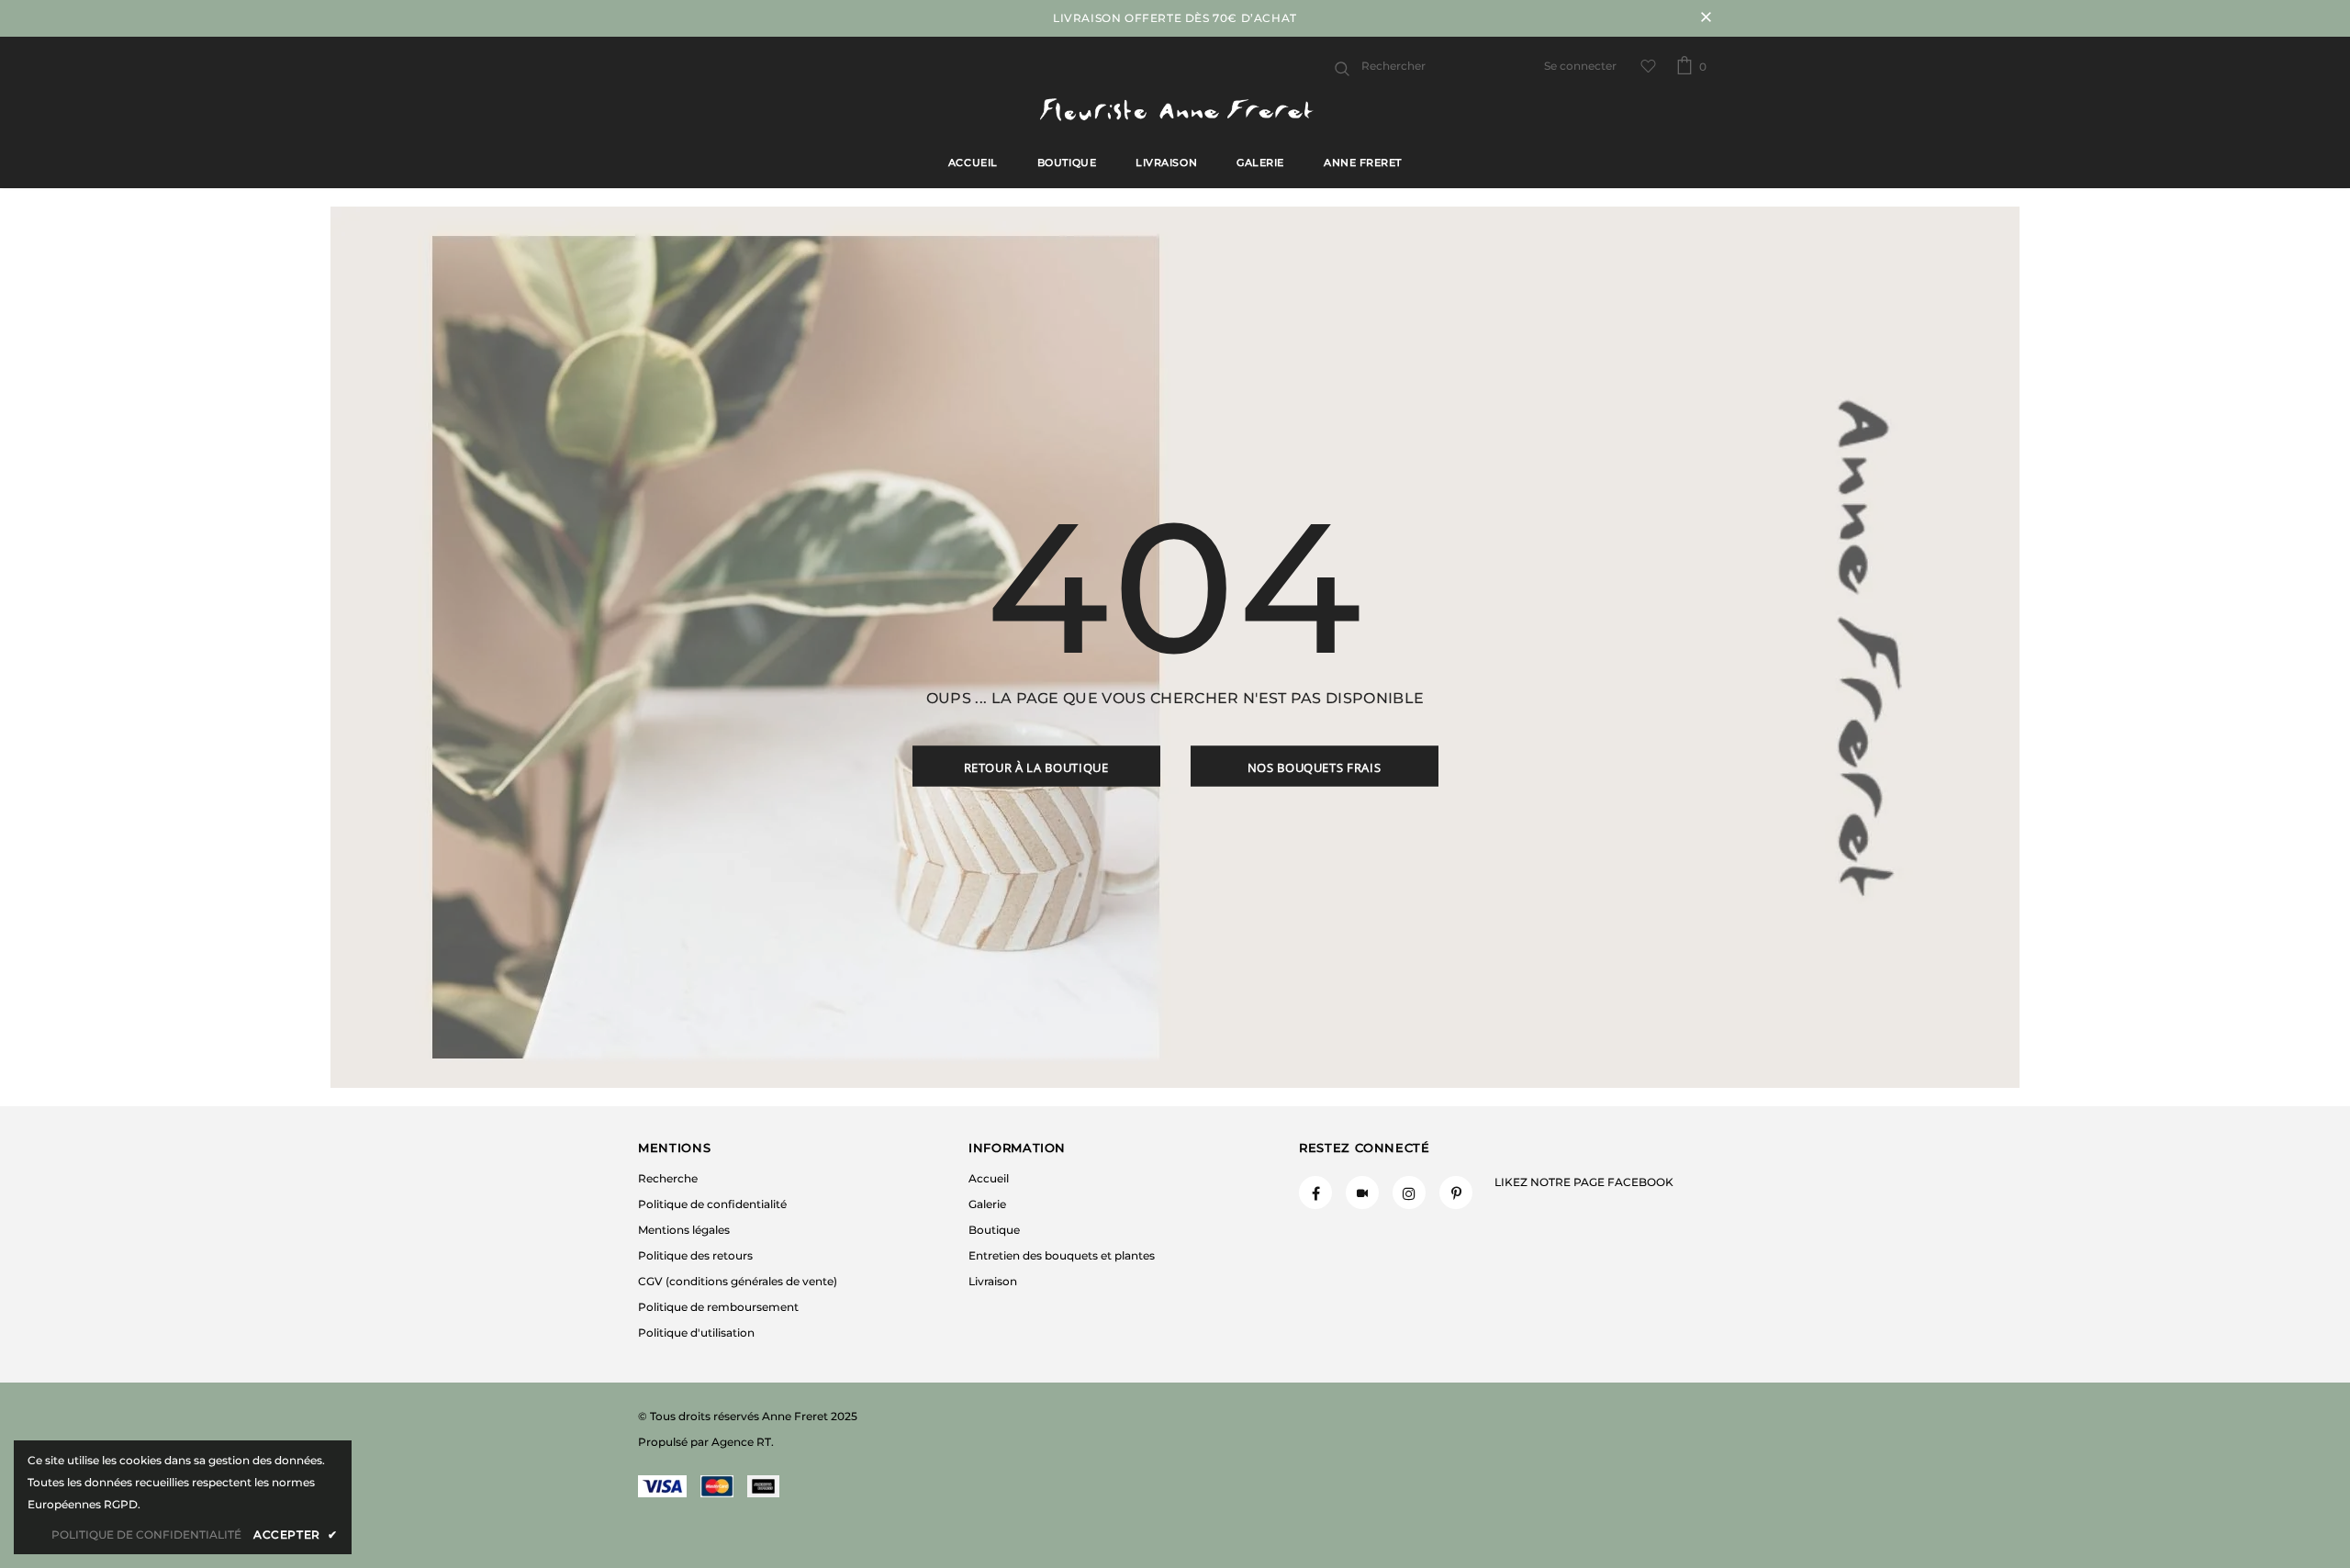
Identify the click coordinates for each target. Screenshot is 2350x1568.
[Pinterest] (1456, 1193)
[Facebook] (1315, 1193)
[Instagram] (1409, 1193)
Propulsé (663, 1442)
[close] (1706, 18)
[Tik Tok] (1362, 1193)
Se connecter (1580, 66)
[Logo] (1175, 112)
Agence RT (741, 1442)
